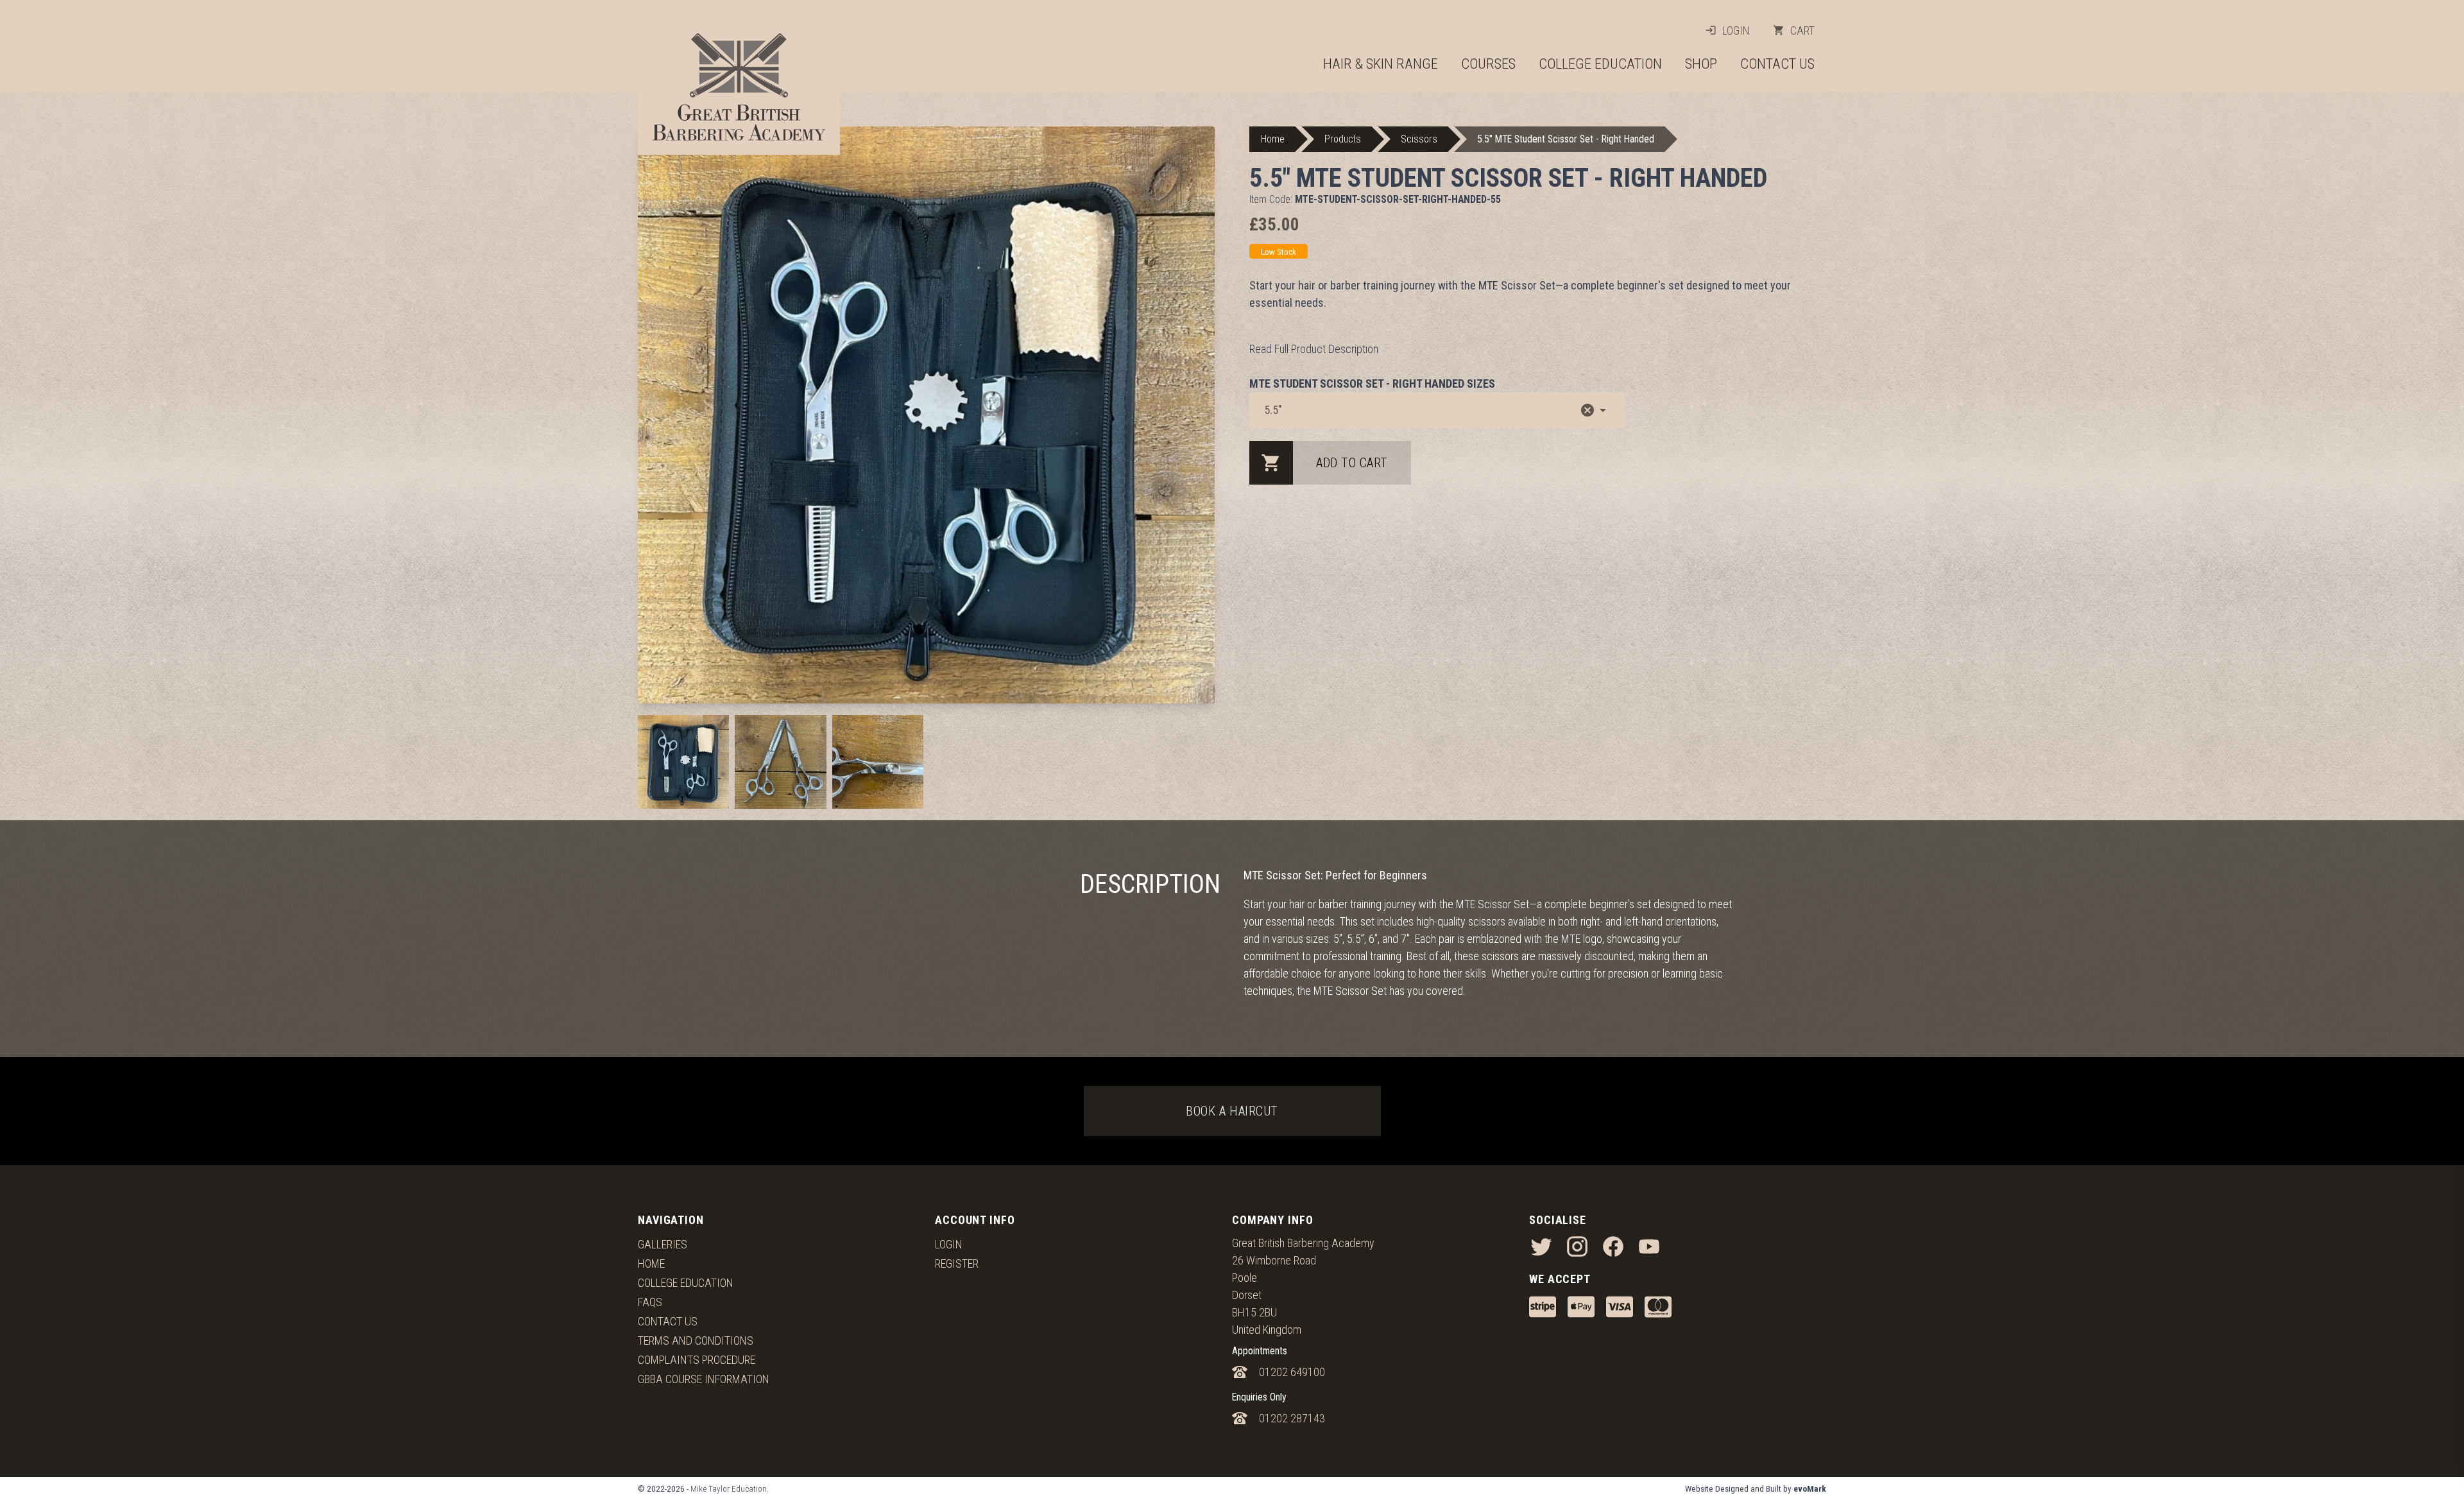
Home (1273, 139)
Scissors (1419, 139)
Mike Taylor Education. (730, 1488)
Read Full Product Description (1314, 349)
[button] (1587, 410)
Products (1343, 139)
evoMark (1810, 1488)
